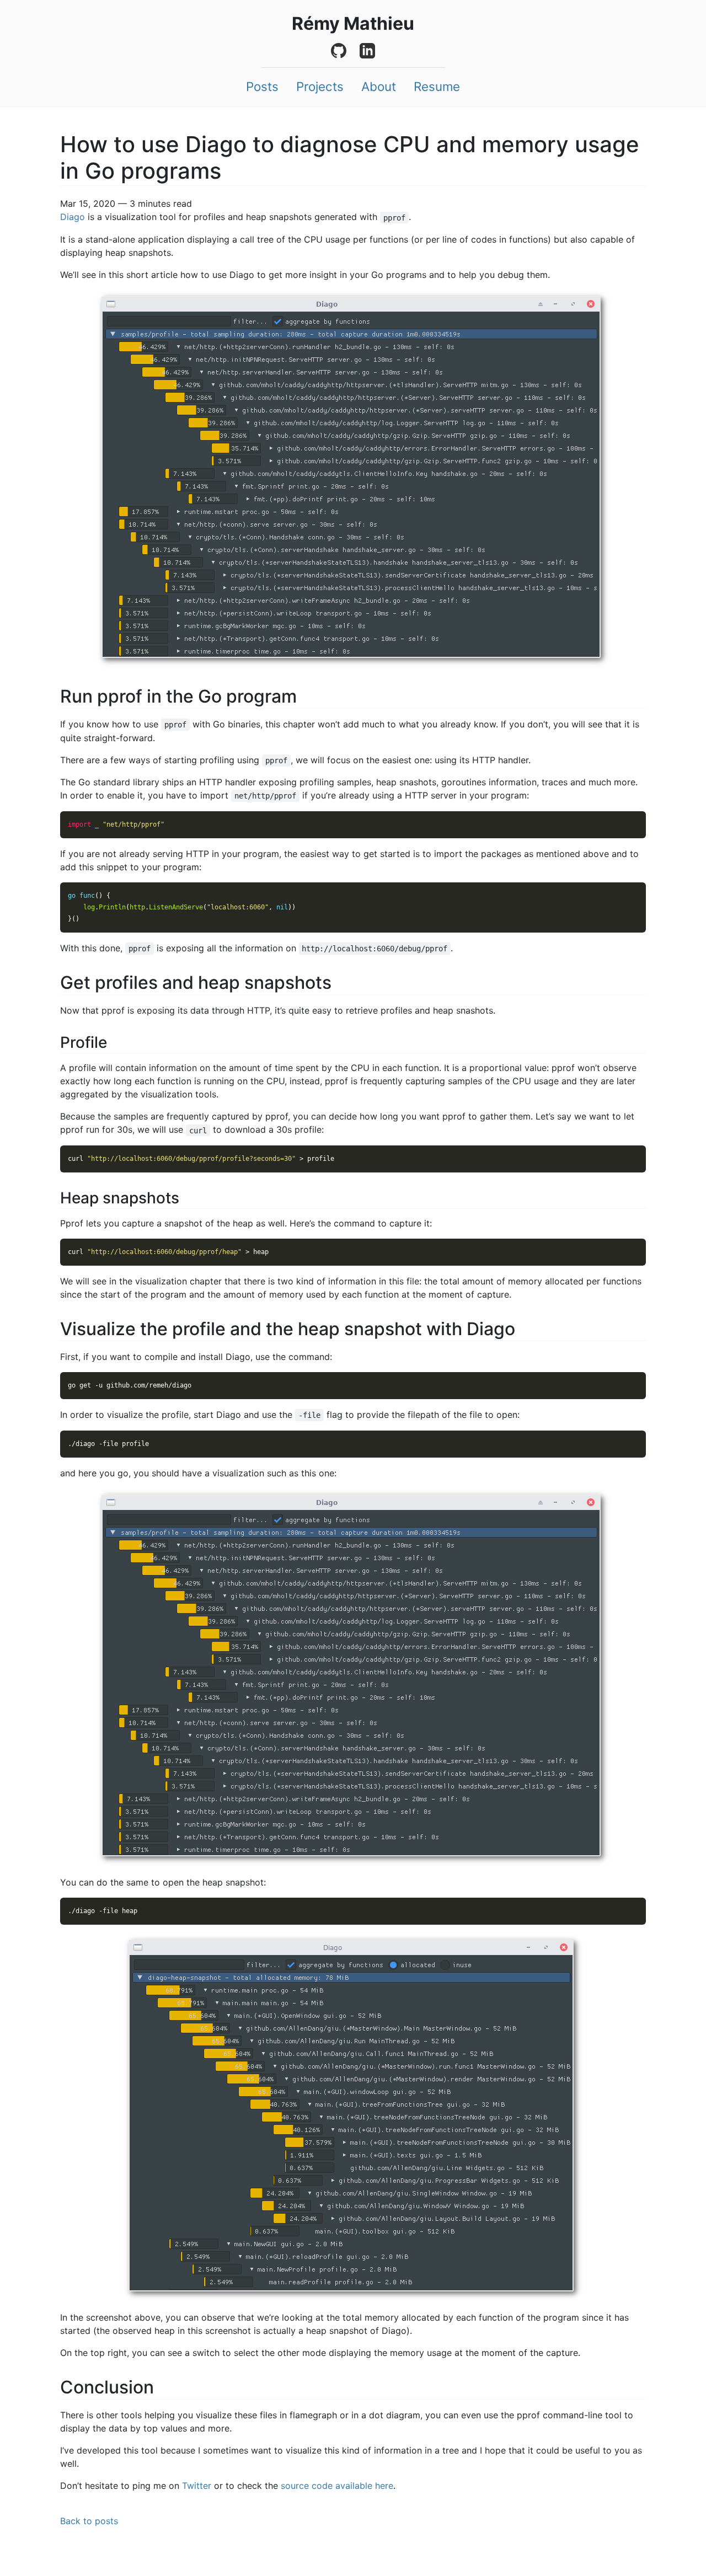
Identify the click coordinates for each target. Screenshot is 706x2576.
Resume (437, 87)
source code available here (337, 2486)
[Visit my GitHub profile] (339, 51)
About (379, 87)
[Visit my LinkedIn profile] (367, 51)
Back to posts (89, 2521)
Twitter (197, 2486)
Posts (262, 87)
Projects (320, 87)
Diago (73, 217)
